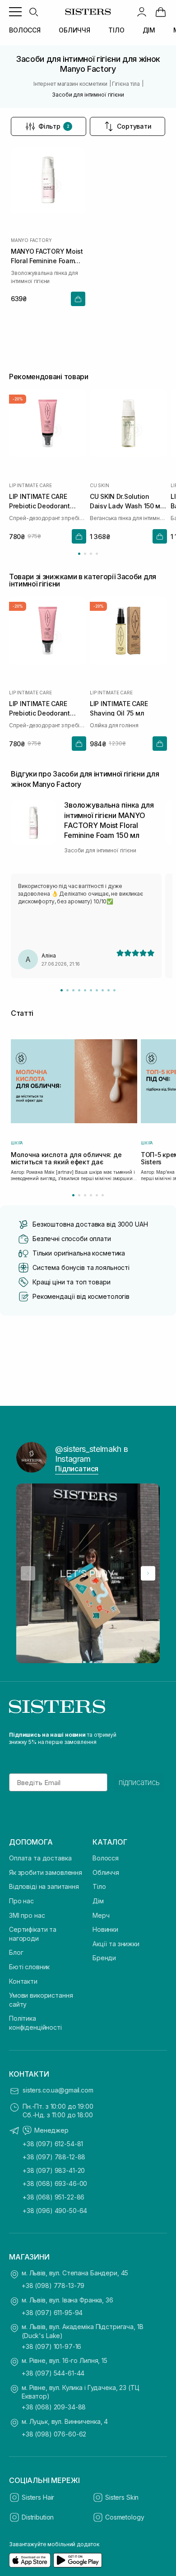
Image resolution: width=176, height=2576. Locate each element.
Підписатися (77, 1469)
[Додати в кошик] (78, 299)
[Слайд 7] (97, 990)
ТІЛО (116, 30)
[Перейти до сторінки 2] (85, 554)
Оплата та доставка (40, 1858)
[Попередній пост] (28, 1573)
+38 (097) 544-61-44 (53, 2373)
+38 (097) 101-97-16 (51, 2346)
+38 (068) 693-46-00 (55, 2183)
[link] (161, 12)
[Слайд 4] (79, 990)
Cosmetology (125, 2517)
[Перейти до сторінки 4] (97, 554)
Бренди (104, 1958)
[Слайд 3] (73, 990)
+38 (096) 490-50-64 (55, 2211)
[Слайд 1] (62, 990)
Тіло (99, 1886)
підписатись (139, 1782)
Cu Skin (100, 485)
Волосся (106, 1858)
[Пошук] (33, 12)
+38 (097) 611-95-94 (52, 2313)
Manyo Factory (31, 240)
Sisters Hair (38, 2497)
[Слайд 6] (91, 990)
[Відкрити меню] (15, 12)
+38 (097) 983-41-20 (54, 2170)
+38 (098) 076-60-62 (54, 2434)
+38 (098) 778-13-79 (53, 2285)
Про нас (21, 1901)
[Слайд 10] (114, 990)
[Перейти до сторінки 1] (79, 554)
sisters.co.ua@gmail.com (58, 2090)
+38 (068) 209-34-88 (54, 2407)
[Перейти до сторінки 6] (103, 1195)
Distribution (38, 2517)
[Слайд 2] (67, 990)
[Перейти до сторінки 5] (97, 1195)
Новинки (105, 1929)
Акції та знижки (116, 1944)
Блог (16, 1952)
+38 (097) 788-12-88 (54, 2157)
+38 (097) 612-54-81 (53, 2144)
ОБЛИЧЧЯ (74, 30)
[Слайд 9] (109, 990)
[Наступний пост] (148, 1573)
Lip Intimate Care (30, 485)
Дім (98, 1901)
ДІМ (149, 30)
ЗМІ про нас (27, 1915)
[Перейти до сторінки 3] (91, 554)
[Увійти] (142, 12)
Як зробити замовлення (46, 1872)
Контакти (23, 1981)
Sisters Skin (122, 2497)
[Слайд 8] (103, 990)
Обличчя (106, 1872)
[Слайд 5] (85, 990)
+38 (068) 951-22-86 (53, 2197)
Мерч (101, 1915)
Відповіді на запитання (44, 1886)
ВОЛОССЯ (25, 30)
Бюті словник (29, 1967)
